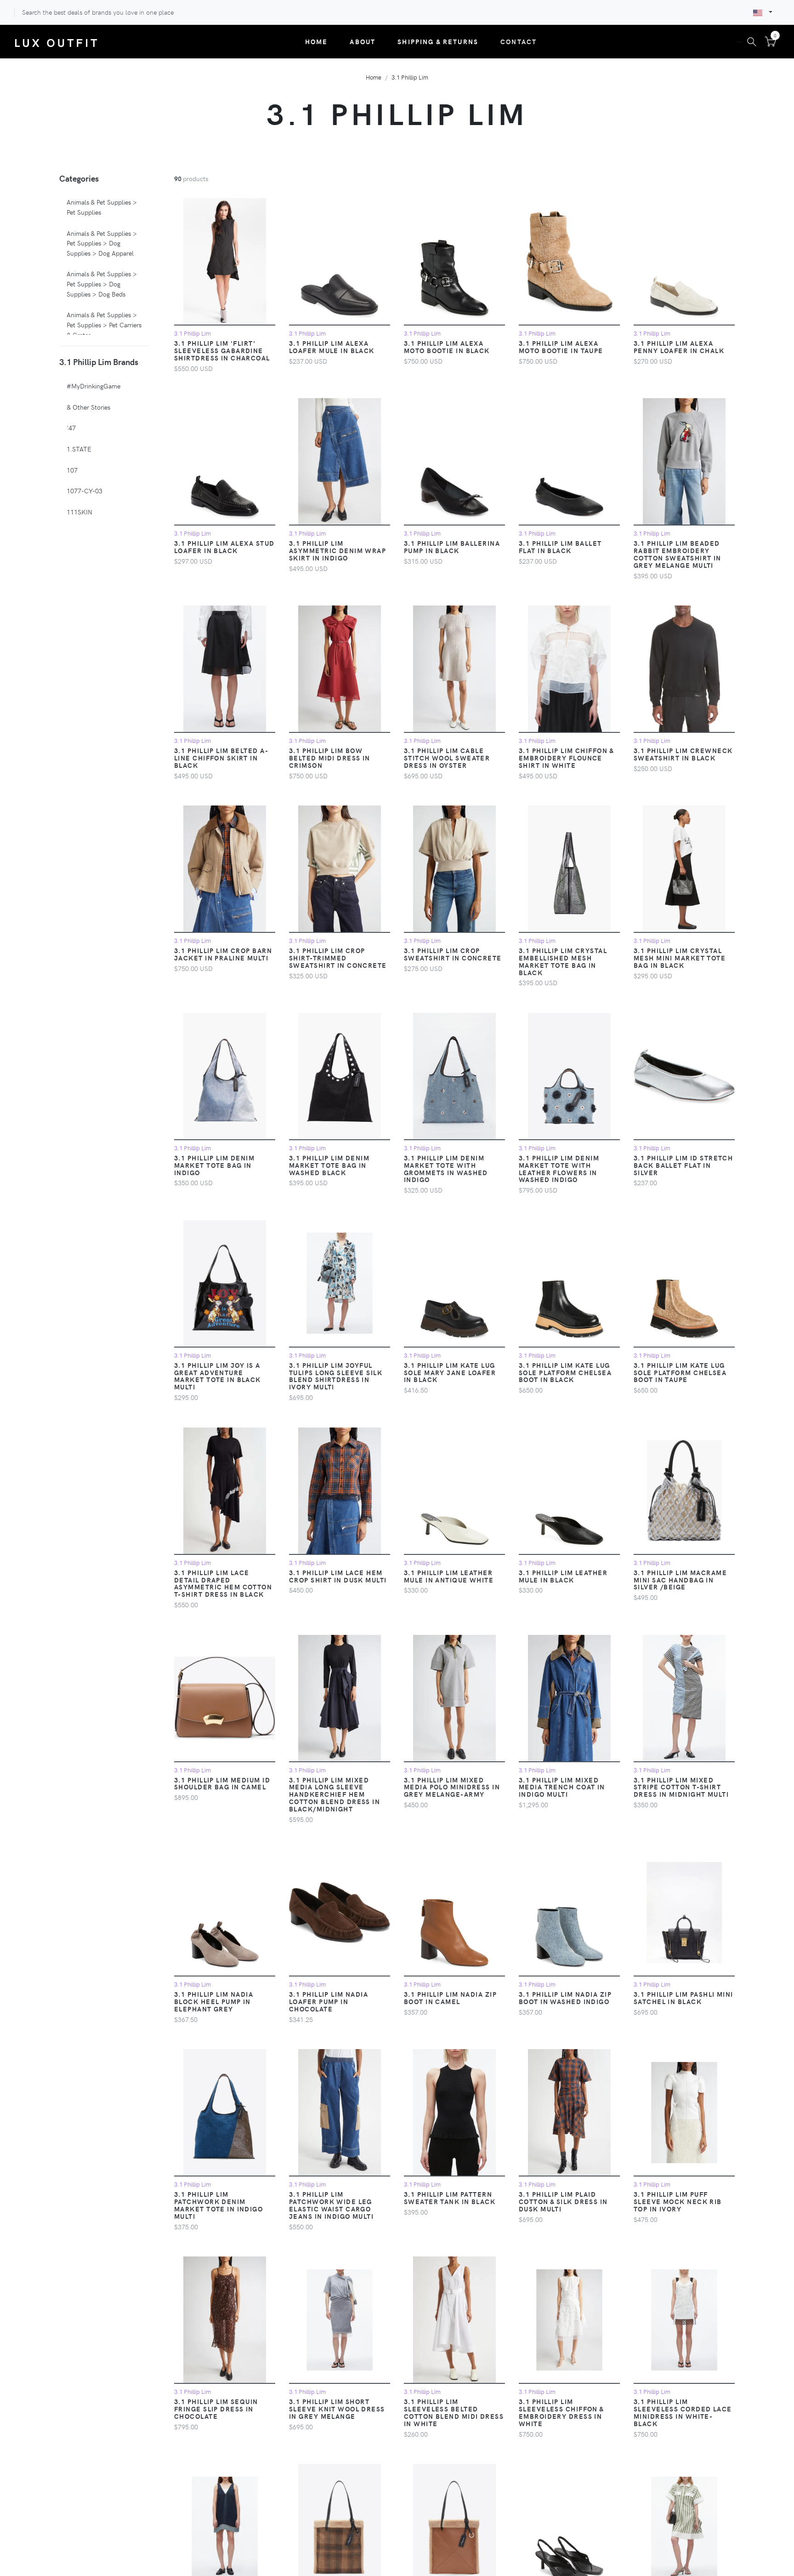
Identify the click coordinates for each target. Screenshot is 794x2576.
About (363, 41)
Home (317, 41)
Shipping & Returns (438, 41)
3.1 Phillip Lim (410, 77)
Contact (519, 41)
